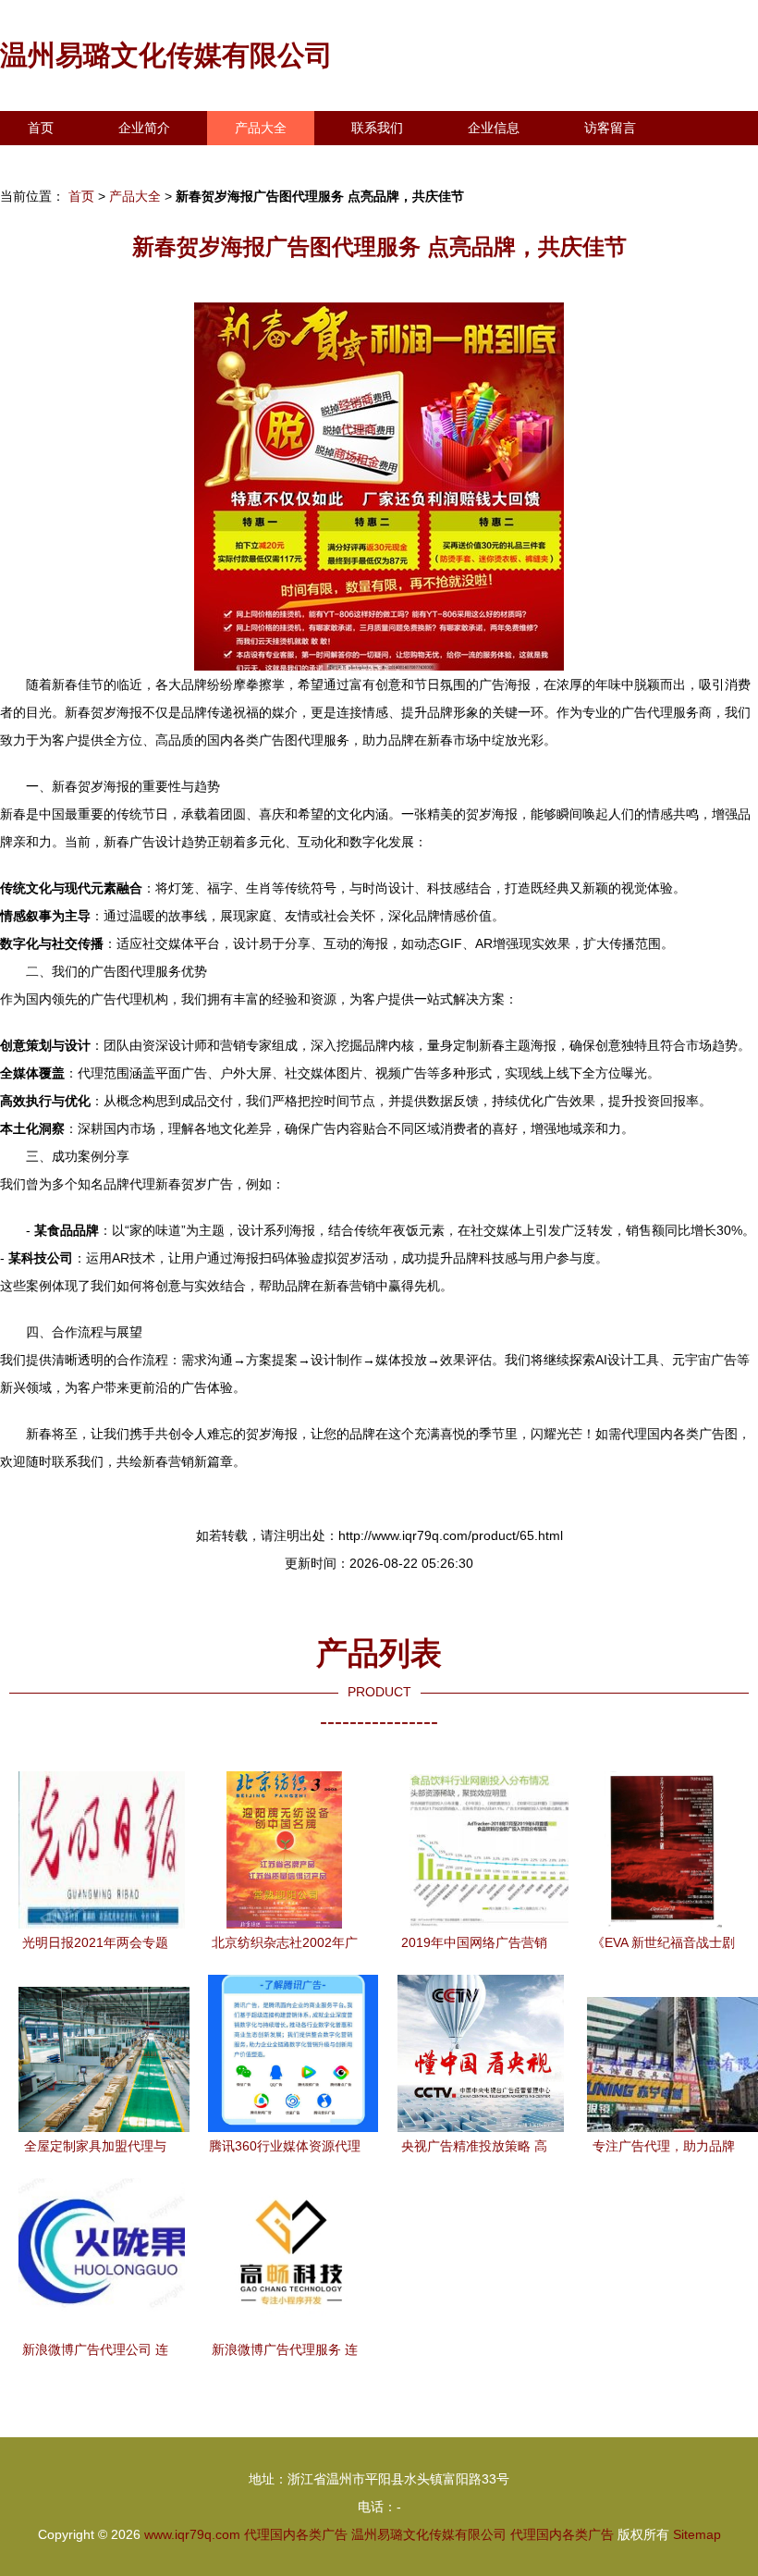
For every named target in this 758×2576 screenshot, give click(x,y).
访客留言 (610, 128)
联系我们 (377, 128)
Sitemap (697, 2534)
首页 (41, 128)
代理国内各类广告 (296, 2534)
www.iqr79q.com (192, 2534)
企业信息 (494, 128)
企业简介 (144, 128)
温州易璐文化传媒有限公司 (166, 55)
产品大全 (261, 128)
